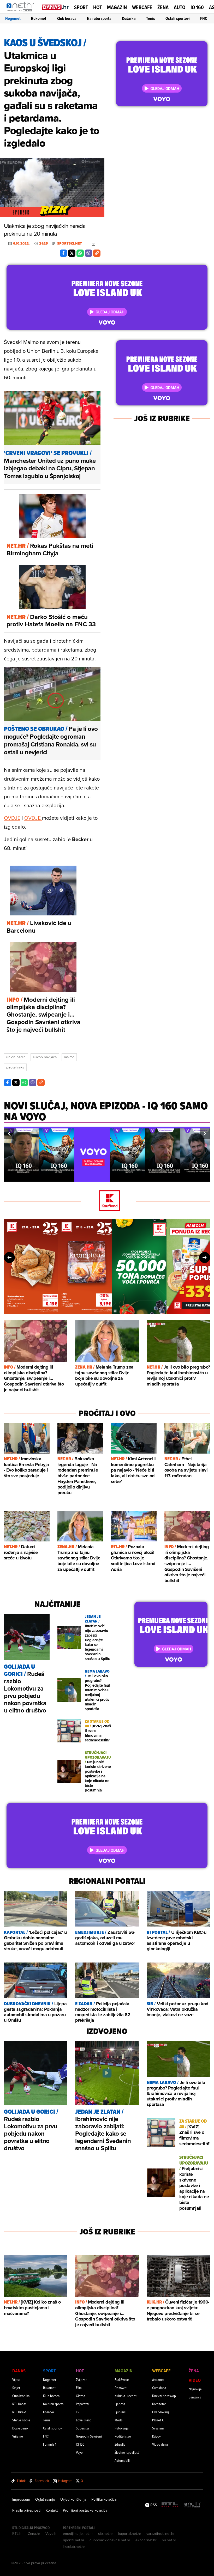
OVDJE (12, 818)
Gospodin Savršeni (89, 2436)
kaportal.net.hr (130, 2534)
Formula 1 (50, 2444)
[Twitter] (72, 253)
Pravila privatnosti (26, 2510)
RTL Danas (19, 2404)
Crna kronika (21, 2396)
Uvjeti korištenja (73, 2499)
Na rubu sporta (99, 18)
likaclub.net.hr (74, 2547)
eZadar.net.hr (146, 2540)
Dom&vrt (121, 2388)
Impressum (21, 2499)
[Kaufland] (107, 1201)
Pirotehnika (15, 1067)
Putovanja (121, 2428)
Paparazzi (82, 2404)
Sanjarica (195, 2397)
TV (78, 2412)
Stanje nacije (21, 2420)
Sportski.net (70, 244)
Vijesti (16, 2380)
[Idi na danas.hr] (55, 7)
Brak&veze (122, 2380)
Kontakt (52, 2510)
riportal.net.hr (74, 2540)
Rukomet (39, 18)
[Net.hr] (193, 2505)
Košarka (129, 18)
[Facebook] (63, 253)
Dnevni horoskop (164, 2396)
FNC (204, 18)
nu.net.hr (169, 2540)
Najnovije (195, 2389)
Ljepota (120, 2404)
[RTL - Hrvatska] (170, 2505)
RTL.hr (17, 2534)
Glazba (81, 2396)
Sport (81, 7)
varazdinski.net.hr (160, 2534)
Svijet (16, 2388)
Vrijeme (18, 2436)
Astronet (158, 2380)
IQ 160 (197, 7)
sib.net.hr (106, 2534)
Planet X (158, 2420)
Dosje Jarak (20, 2428)
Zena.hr (34, 2534)
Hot (97, 7)
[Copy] (97, 253)
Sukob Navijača (45, 1057)
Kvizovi (157, 2436)
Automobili (122, 2460)
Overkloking (160, 2412)
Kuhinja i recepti (126, 2396)
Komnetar (159, 2404)
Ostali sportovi (178, 18)
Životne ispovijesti (127, 2452)
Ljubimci (120, 2412)
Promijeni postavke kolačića (85, 2510)
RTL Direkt (19, 2412)
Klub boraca (67, 18)
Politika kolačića (104, 2499)
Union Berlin (16, 1057)
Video (195, 2380)
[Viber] (88, 253)
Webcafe (142, 7)
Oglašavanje (45, 2499)
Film (79, 2388)
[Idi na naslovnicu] (22, 12)
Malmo (69, 1057)
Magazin (117, 7)
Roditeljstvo (123, 2436)
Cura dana (159, 2388)
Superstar (83, 2428)
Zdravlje (120, 2444)
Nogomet (13, 18)
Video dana (160, 2444)
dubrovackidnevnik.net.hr (110, 2540)
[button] (9, 1134)
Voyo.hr (52, 2534)
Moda (118, 2420)
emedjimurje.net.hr (78, 2534)
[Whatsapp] (80, 253)
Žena (163, 7)
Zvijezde (82, 2380)
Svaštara (158, 2428)
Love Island (84, 2420)
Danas (19, 2371)
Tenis (151, 18)
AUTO (180, 7)
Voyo (79, 2452)
